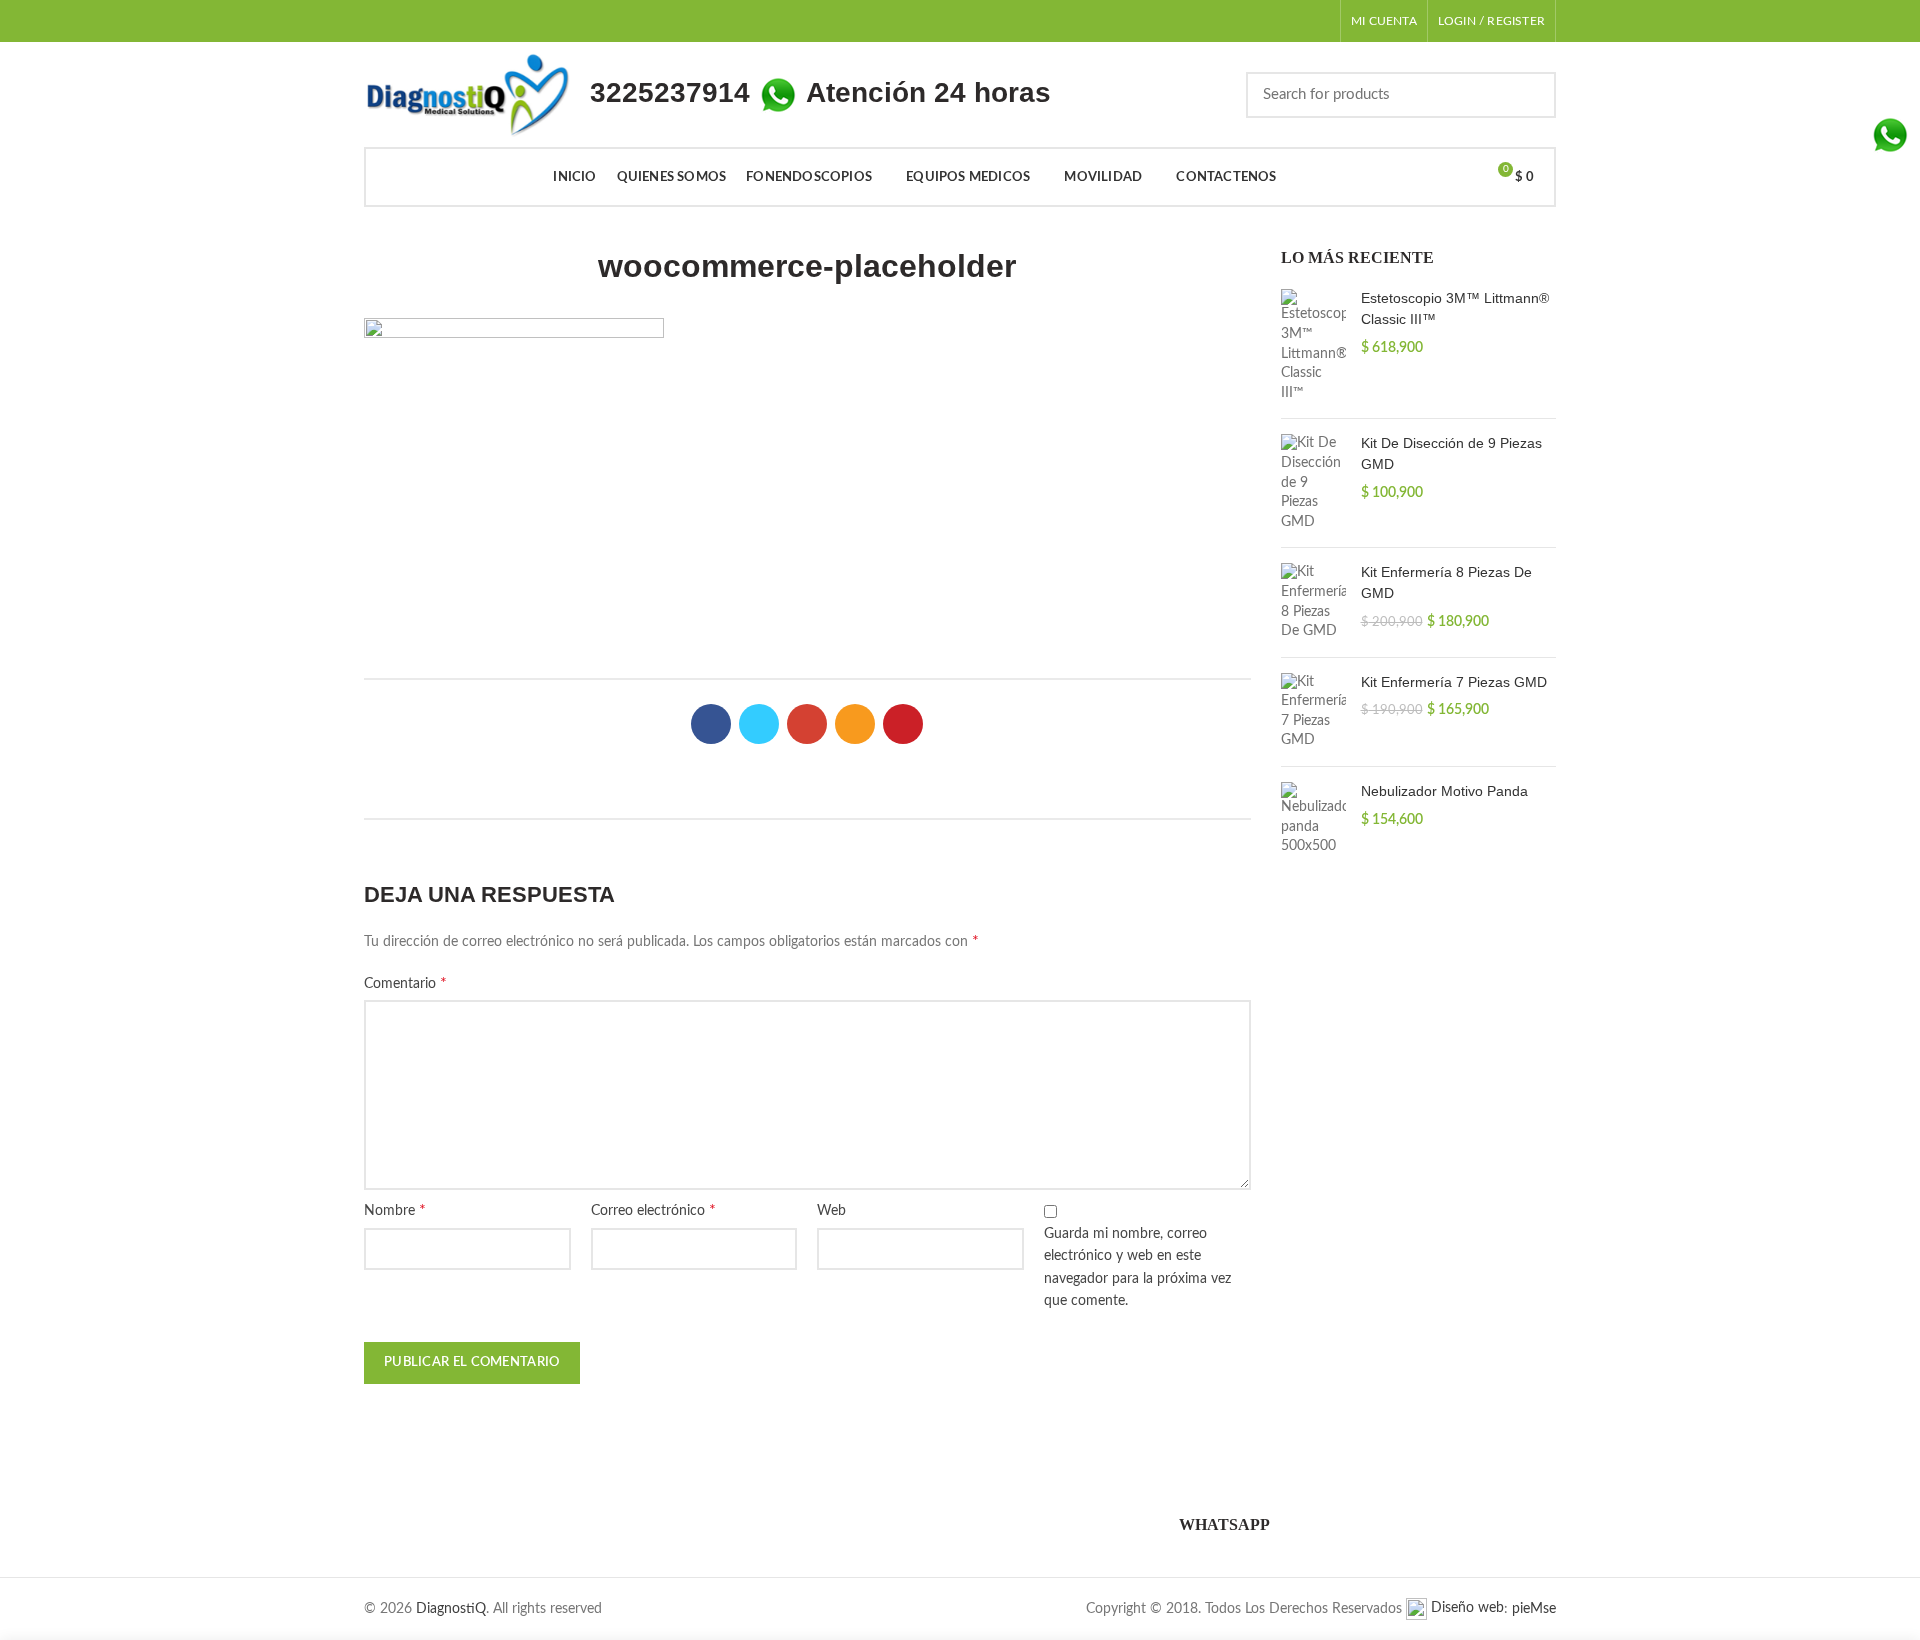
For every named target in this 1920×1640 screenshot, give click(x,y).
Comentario (405, 983)
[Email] (855, 724)
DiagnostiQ (451, 1609)
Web (831, 1211)
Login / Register (1491, 21)
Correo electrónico (653, 1210)
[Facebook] (711, 724)
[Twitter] (759, 724)
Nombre (395, 1210)
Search (1529, 95)
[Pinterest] (903, 724)
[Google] (807, 724)
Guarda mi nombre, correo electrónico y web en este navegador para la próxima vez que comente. (1137, 1267)
